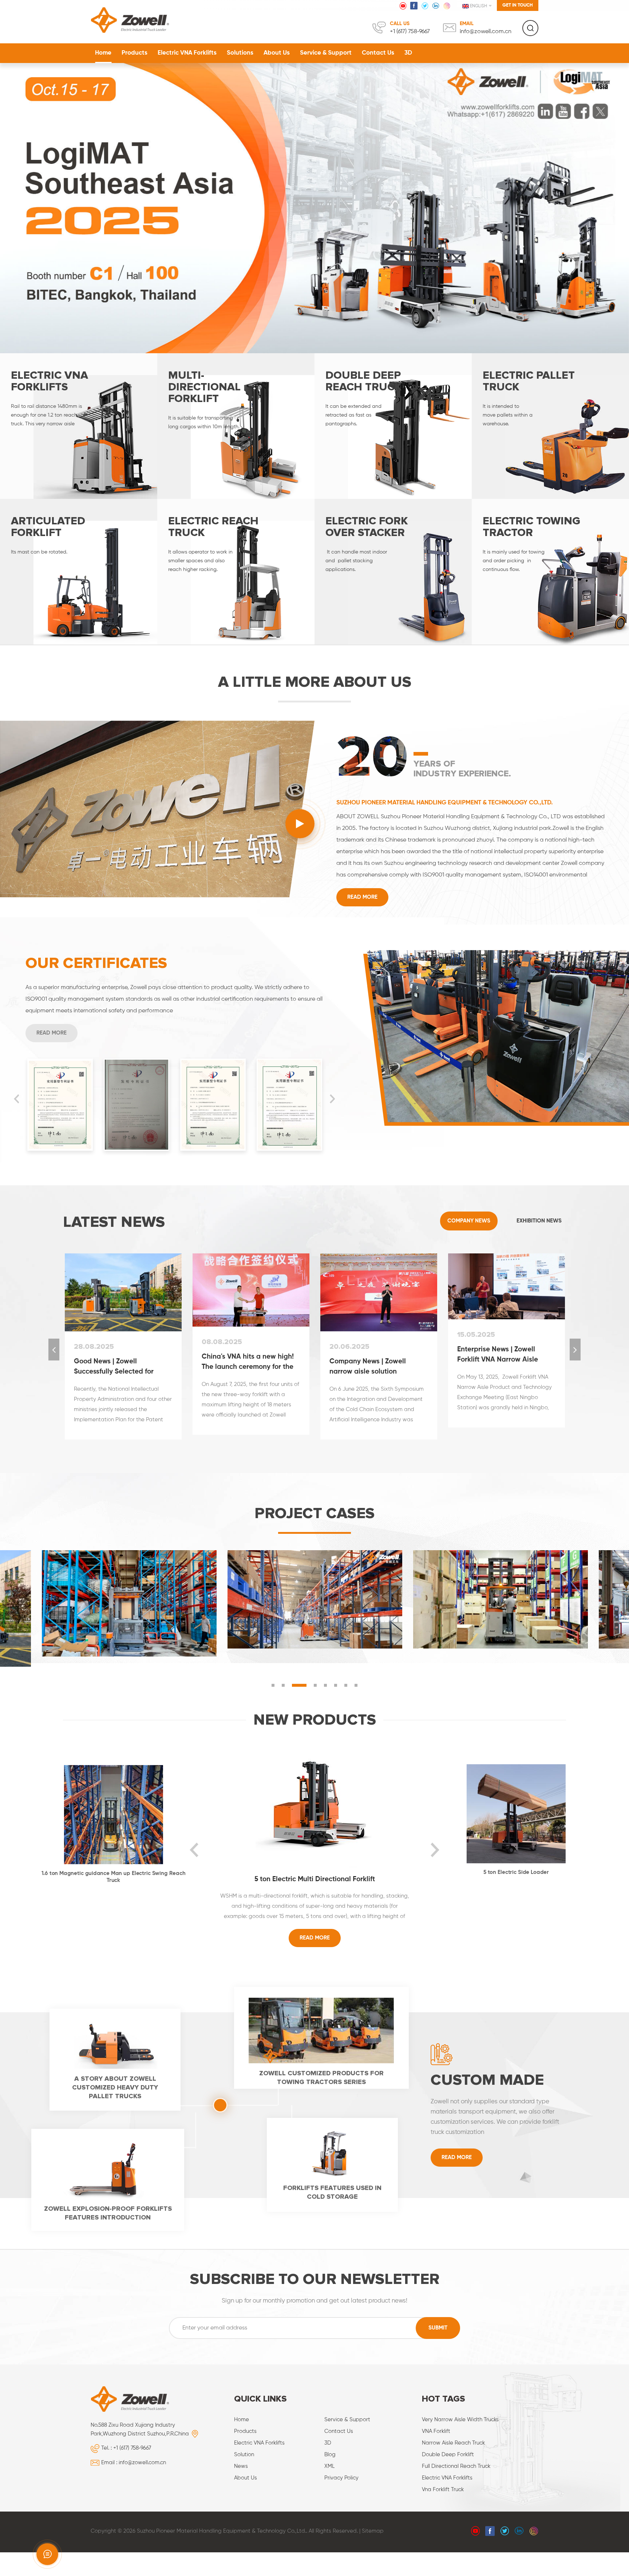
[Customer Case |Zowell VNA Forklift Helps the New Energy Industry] (315, 1597)
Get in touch (518, 5)
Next (332, 1096)
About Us (277, 53)
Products (134, 53)
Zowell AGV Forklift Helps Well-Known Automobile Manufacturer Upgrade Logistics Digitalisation (78, 1595)
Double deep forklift (448, 2452)
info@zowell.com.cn (486, 32)
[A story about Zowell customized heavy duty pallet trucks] (115, 2041)
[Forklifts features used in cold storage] (332, 2151)
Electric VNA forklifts (447, 2475)
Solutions (240, 53)
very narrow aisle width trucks (460, 2417)
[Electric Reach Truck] (236, 569)
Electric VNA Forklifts (187, 53)
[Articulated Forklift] (79, 569)
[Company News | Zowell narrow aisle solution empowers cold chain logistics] (379, 1290)
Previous (16, 1096)
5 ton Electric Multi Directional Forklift (315, 1877)
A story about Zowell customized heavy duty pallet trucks (115, 2085)
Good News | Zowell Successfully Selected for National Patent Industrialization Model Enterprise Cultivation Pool (117, 1365)
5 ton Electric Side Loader (516, 1870)
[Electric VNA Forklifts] (79, 424)
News (241, 2464)
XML (329, 2464)
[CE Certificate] (60, 1102)
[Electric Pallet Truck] (550, 424)
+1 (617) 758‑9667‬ (410, 32)
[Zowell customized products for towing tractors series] (321, 2028)
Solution (244, 2452)
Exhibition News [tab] (539, 1218)
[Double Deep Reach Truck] (393, 424)
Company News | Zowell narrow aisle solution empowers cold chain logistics (378, 1365)
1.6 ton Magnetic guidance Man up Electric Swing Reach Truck (113, 1874)
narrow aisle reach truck (453, 2440)
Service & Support (326, 53)
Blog (330, 2452)
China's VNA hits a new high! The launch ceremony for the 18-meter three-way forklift (248, 1360)
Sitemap (373, 2528)
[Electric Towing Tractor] (550, 569)
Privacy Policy (341, 2475)
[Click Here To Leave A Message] (47, 2554)
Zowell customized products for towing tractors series (321, 2075)
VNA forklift (436, 2429)
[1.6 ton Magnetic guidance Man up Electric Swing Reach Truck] (113, 1812)
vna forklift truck (443, 2487)
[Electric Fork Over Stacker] (393, 569)
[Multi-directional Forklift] (236, 424)
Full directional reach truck (456, 2464)
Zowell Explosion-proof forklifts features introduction (108, 2210)
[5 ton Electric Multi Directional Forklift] (315, 1803)
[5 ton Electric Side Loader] (516, 1811)
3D (408, 53)
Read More (362, 895)
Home (103, 53)
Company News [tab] (469, 1218)
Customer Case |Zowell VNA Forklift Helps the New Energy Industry (264, 1595)
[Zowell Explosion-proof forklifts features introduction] (108, 2166)
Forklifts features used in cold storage (332, 2190)
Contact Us (378, 53)
